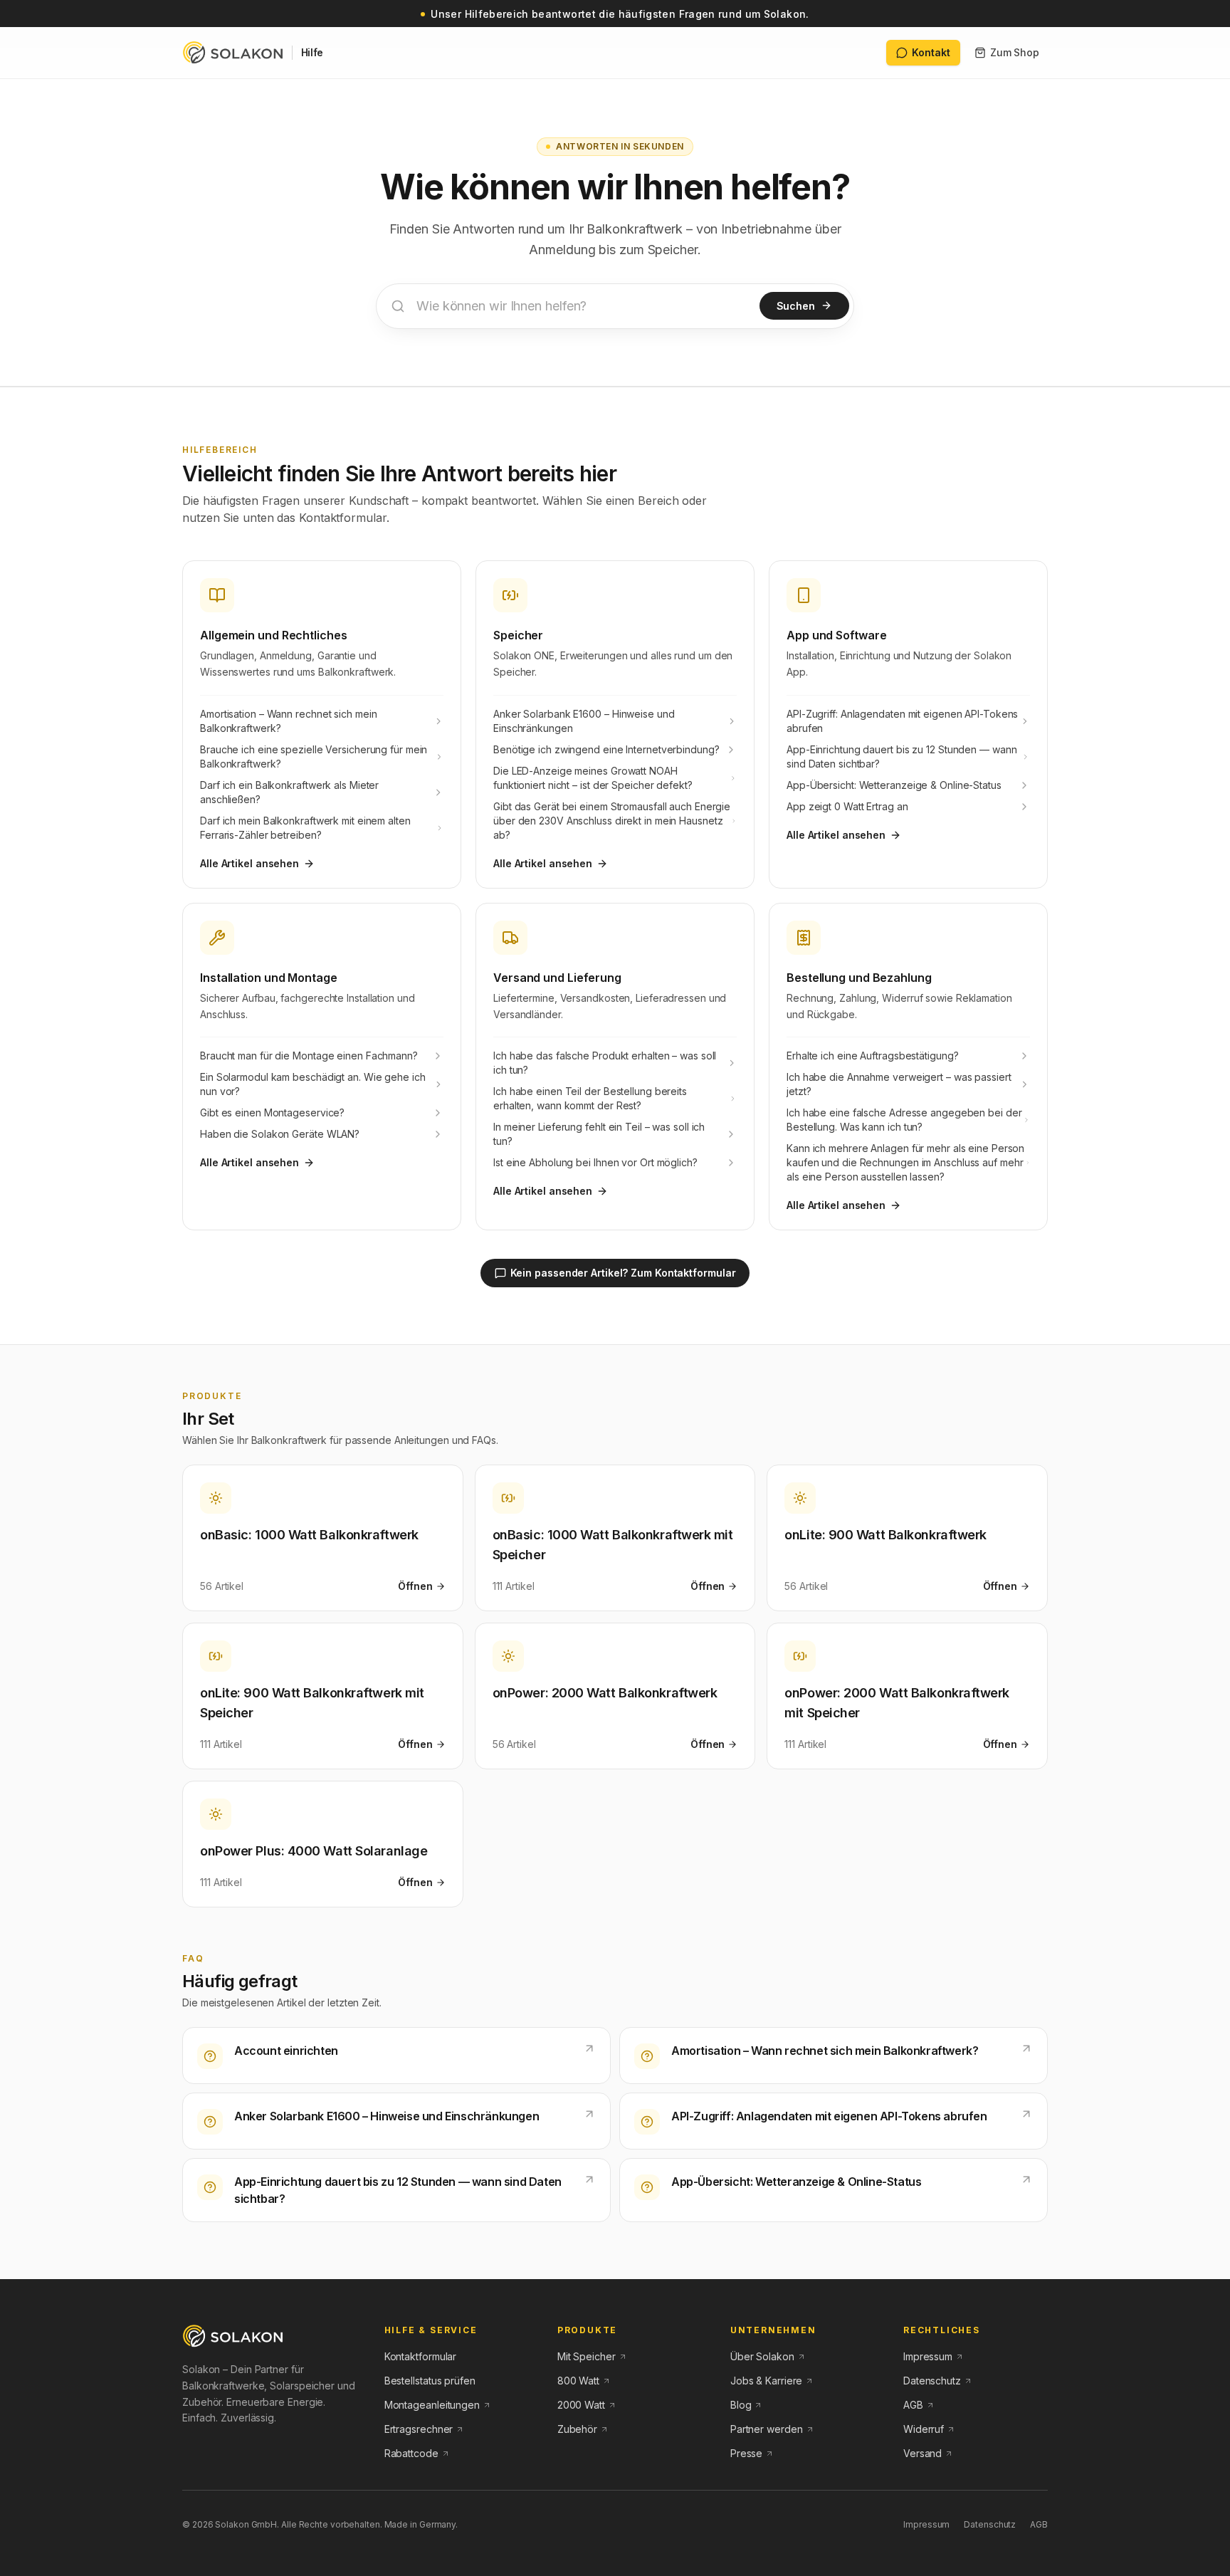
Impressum (926, 2524)
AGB (1039, 2524)
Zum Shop (1015, 52)
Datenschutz (990, 2524)
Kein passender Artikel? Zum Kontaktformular (623, 1273)
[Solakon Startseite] (233, 2336)
